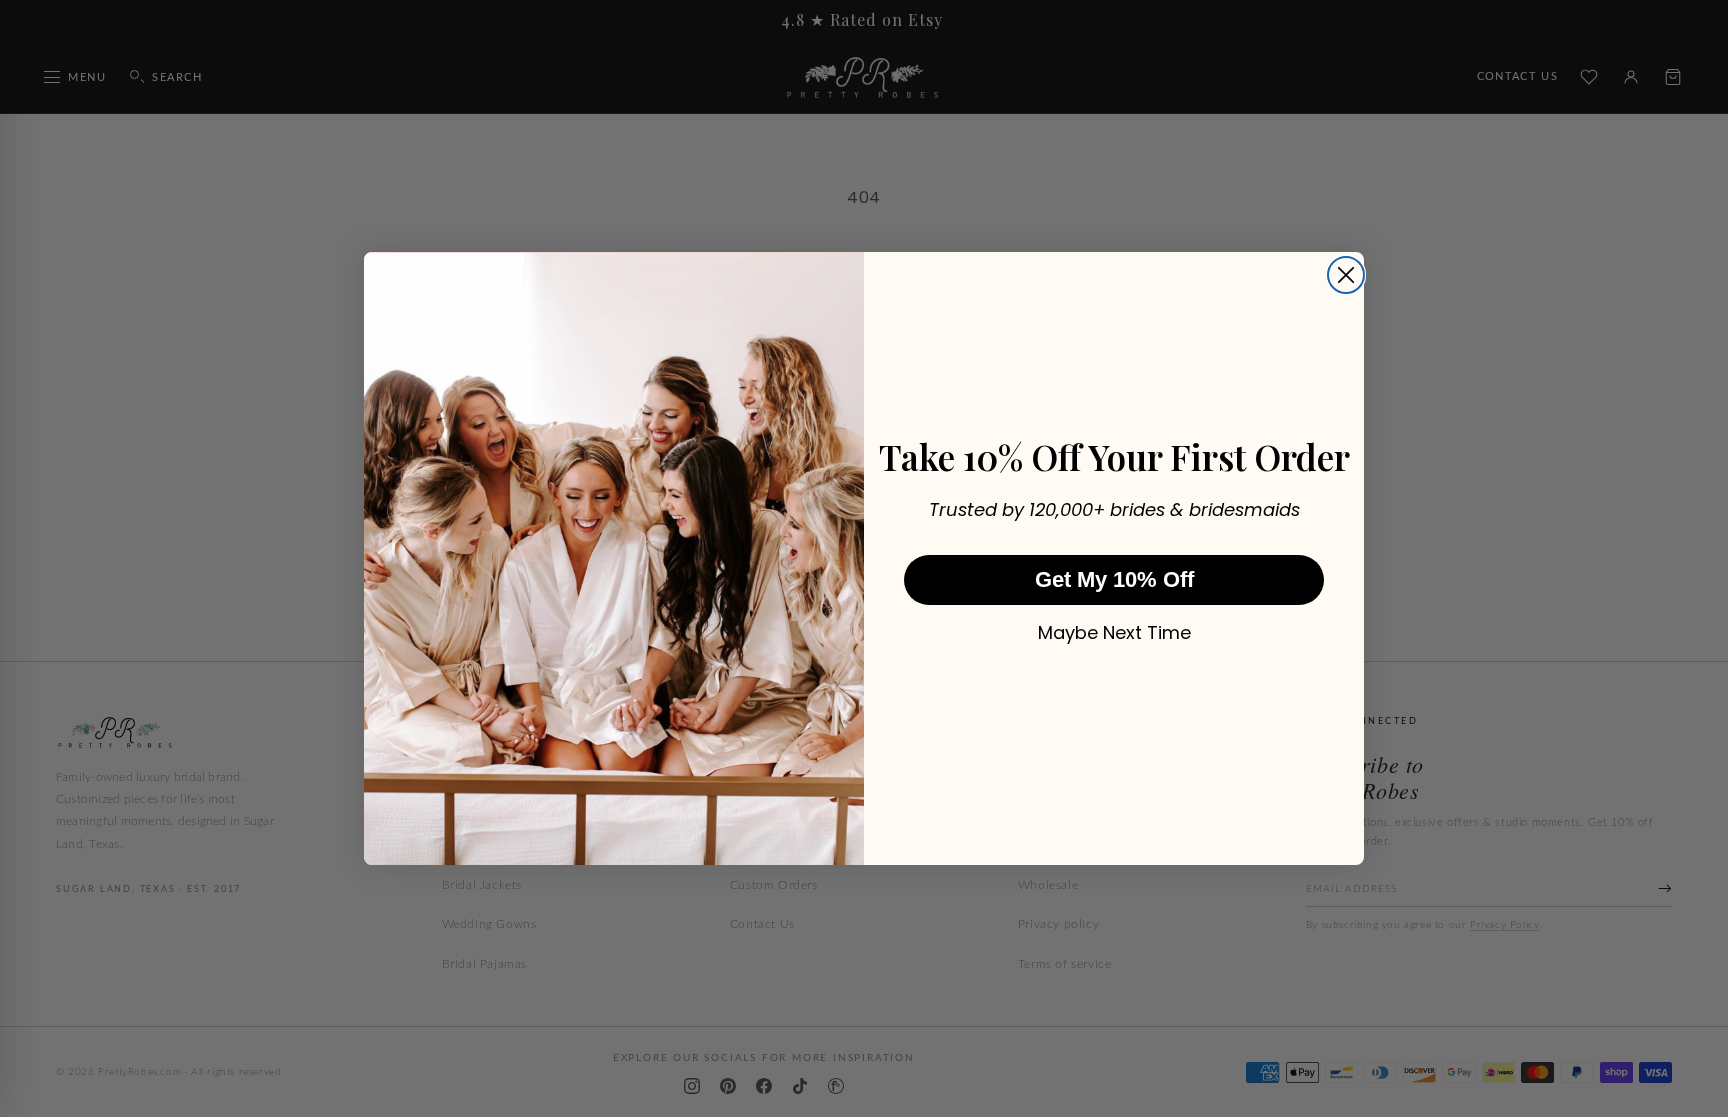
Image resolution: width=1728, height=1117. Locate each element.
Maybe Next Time (1114, 633)
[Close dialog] (1346, 275)
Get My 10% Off (1114, 579)
